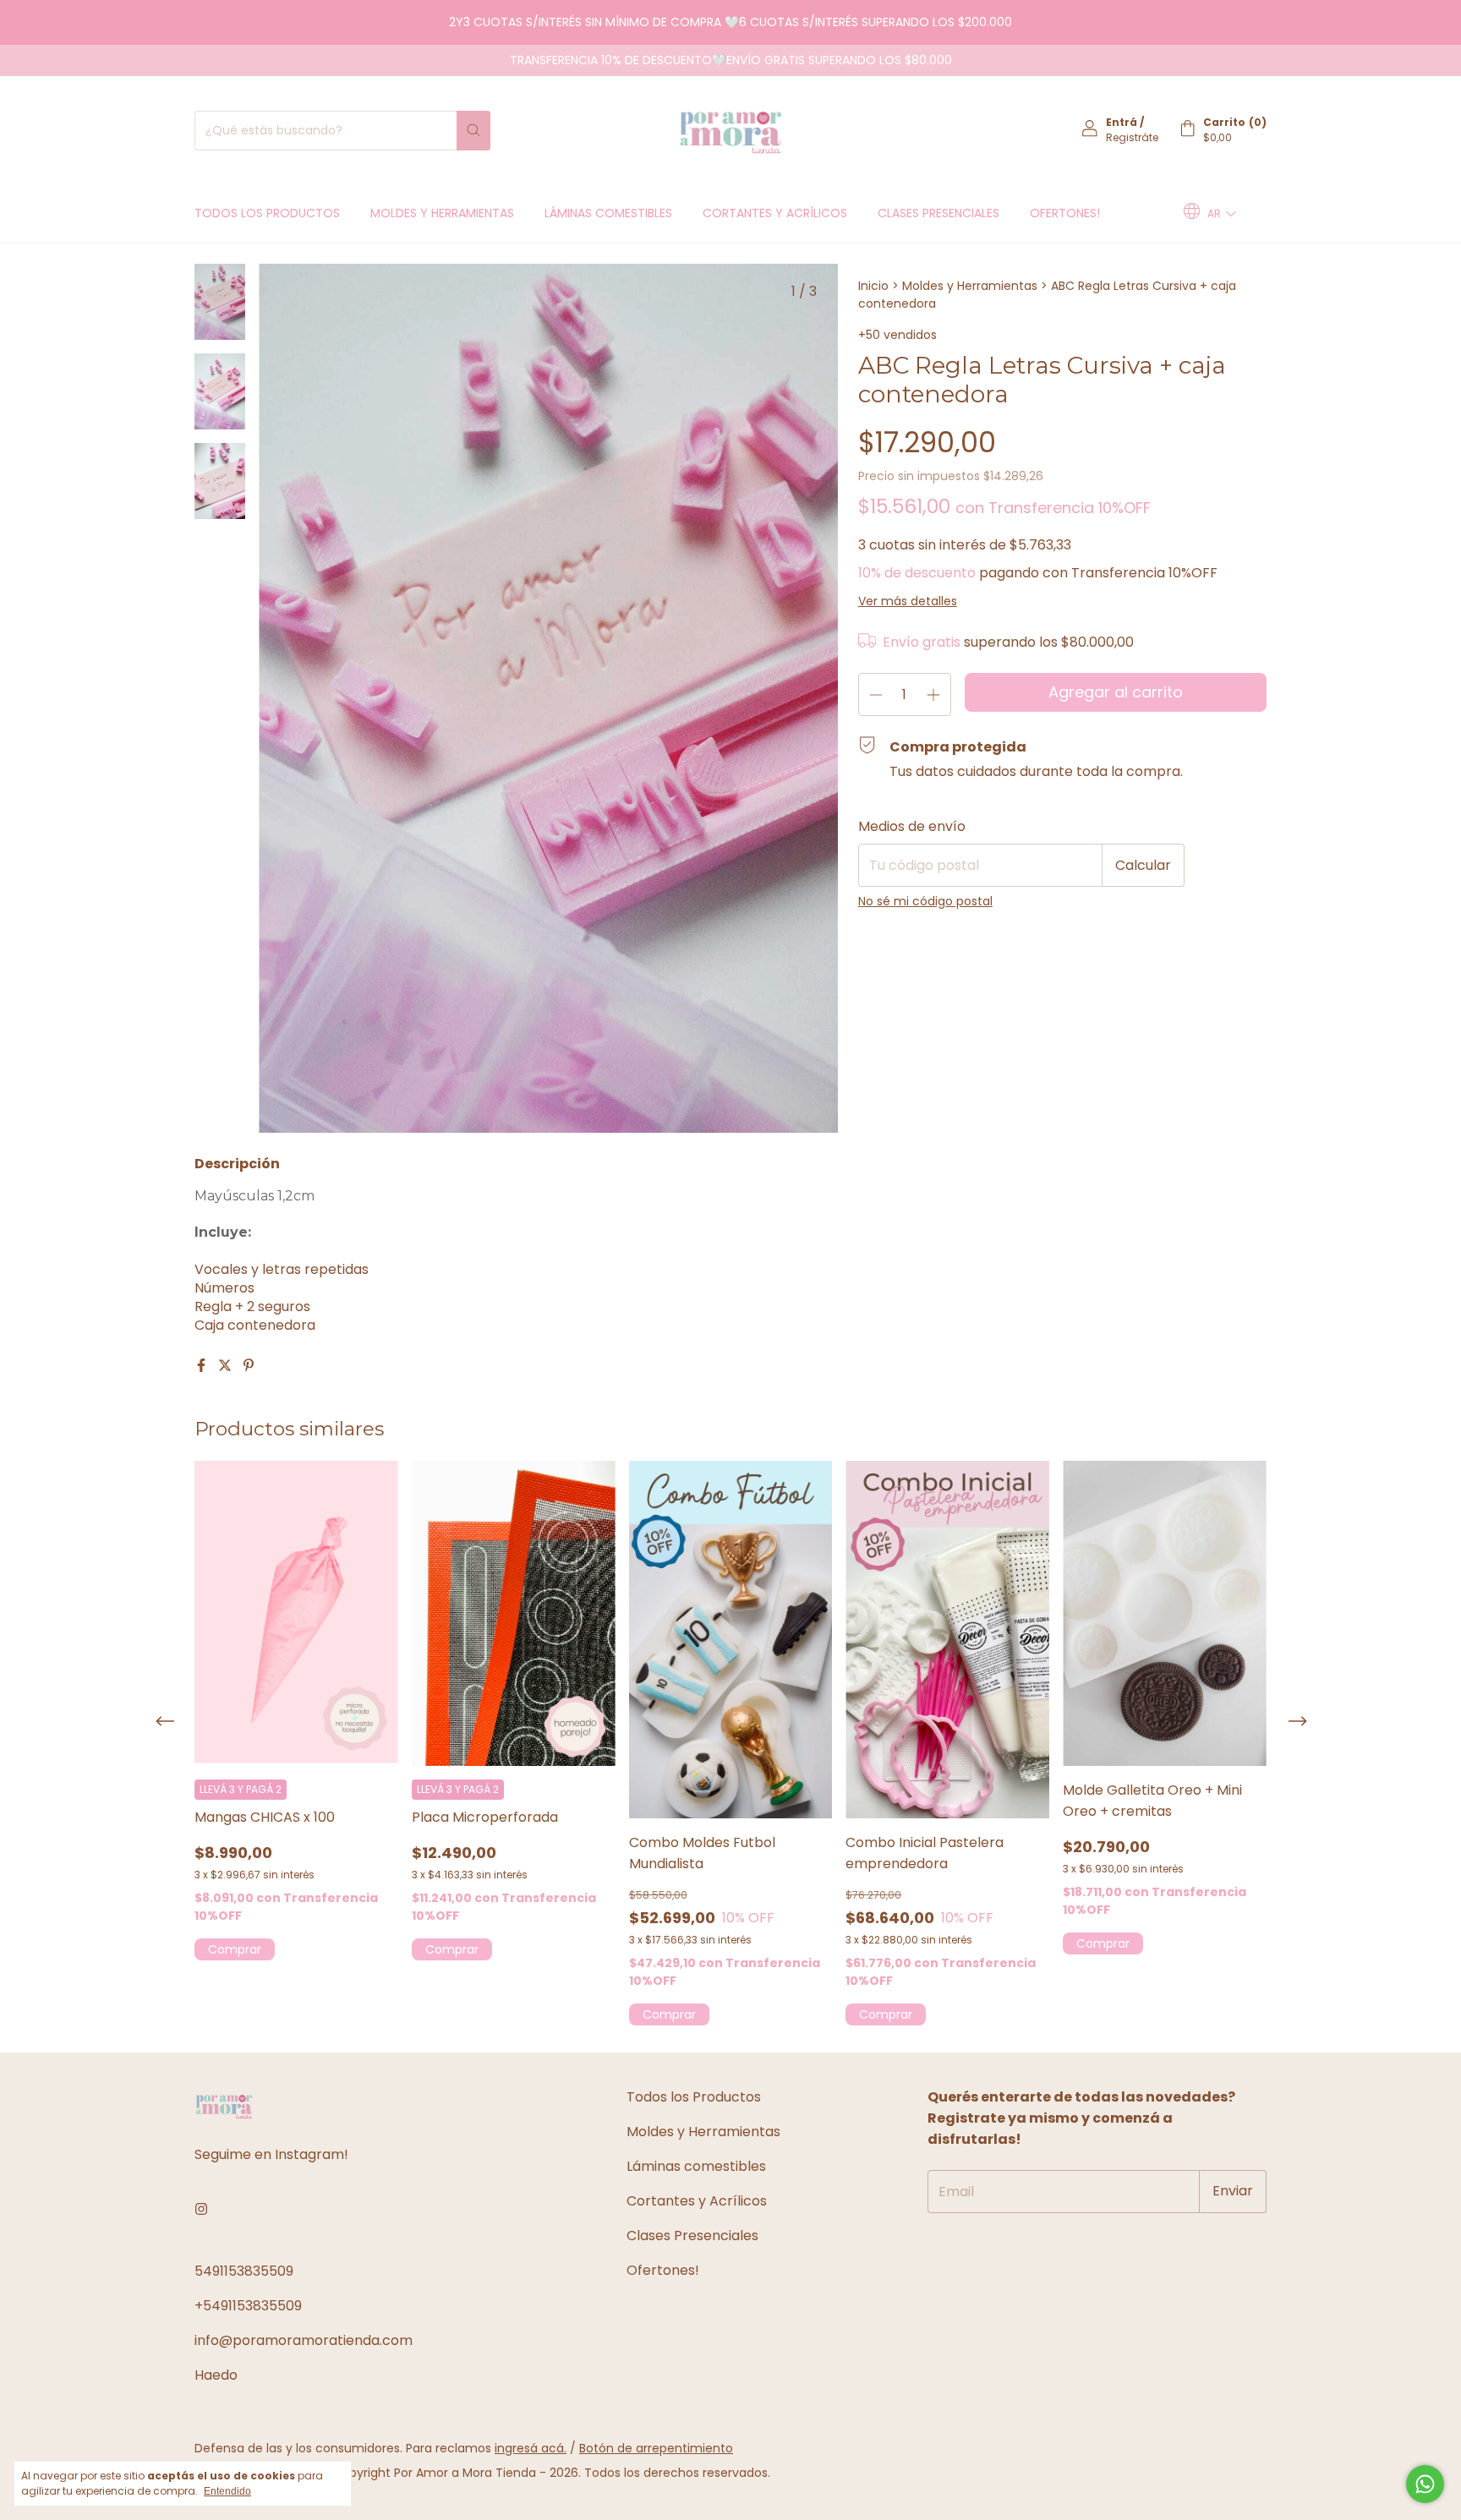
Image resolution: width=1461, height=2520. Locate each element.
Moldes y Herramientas (442, 213)
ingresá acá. (531, 2448)
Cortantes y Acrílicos (775, 213)
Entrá (1122, 122)
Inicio (873, 286)
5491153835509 (244, 2271)
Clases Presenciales (938, 213)
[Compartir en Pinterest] (249, 1366)
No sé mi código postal (925, 901)
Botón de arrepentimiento (656, 2448)
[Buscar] (473, 131)
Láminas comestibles (608, 213)
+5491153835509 (248, 2306)
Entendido (227, 2491)
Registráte (1132, 137)
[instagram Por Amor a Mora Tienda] (201, 2209)
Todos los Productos (267, 213)
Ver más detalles (908, 601)
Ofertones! (1065, 213)
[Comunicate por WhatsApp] (1425, 2484)
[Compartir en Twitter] (227, 1366)
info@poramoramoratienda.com (304, 2340)
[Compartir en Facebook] (203, 1366)
